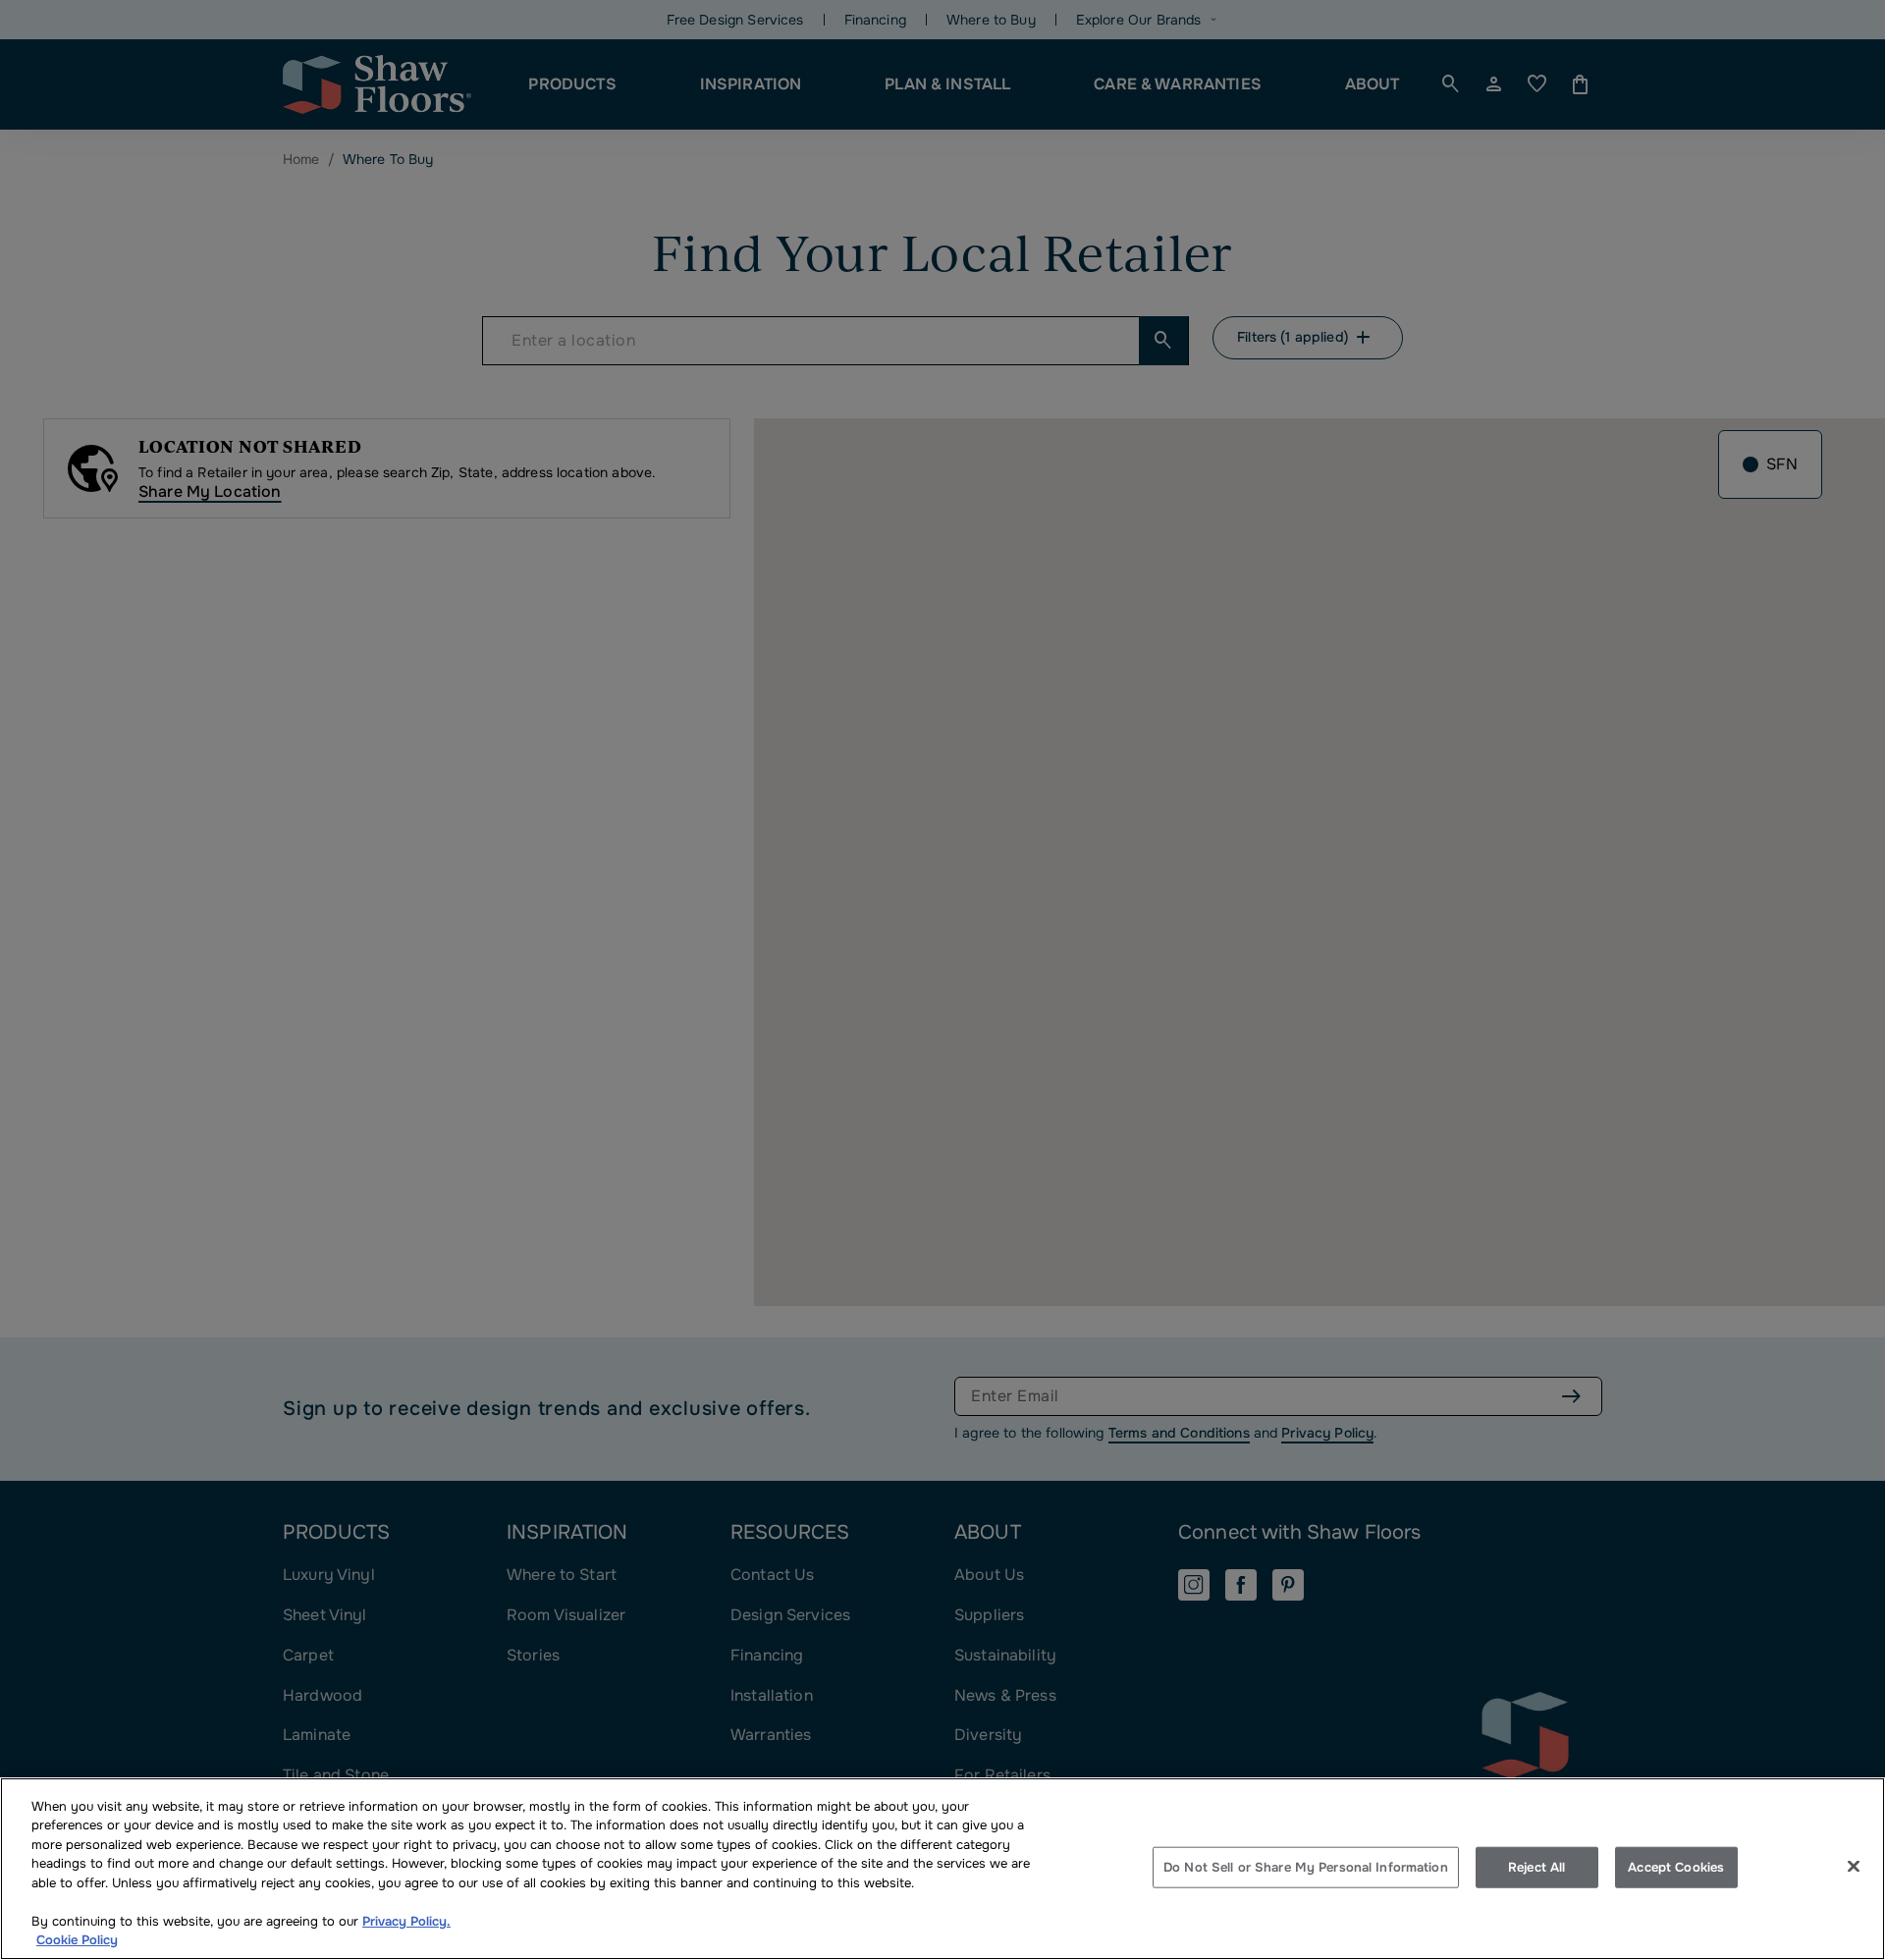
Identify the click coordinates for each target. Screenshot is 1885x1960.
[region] (942, 1869)
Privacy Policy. (406, 1921)
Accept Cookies (1676, 1867)
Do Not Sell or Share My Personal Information (1306, 1867)
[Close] (1854, 1866)
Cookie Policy (77, 1940)
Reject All (1536, 1867)
